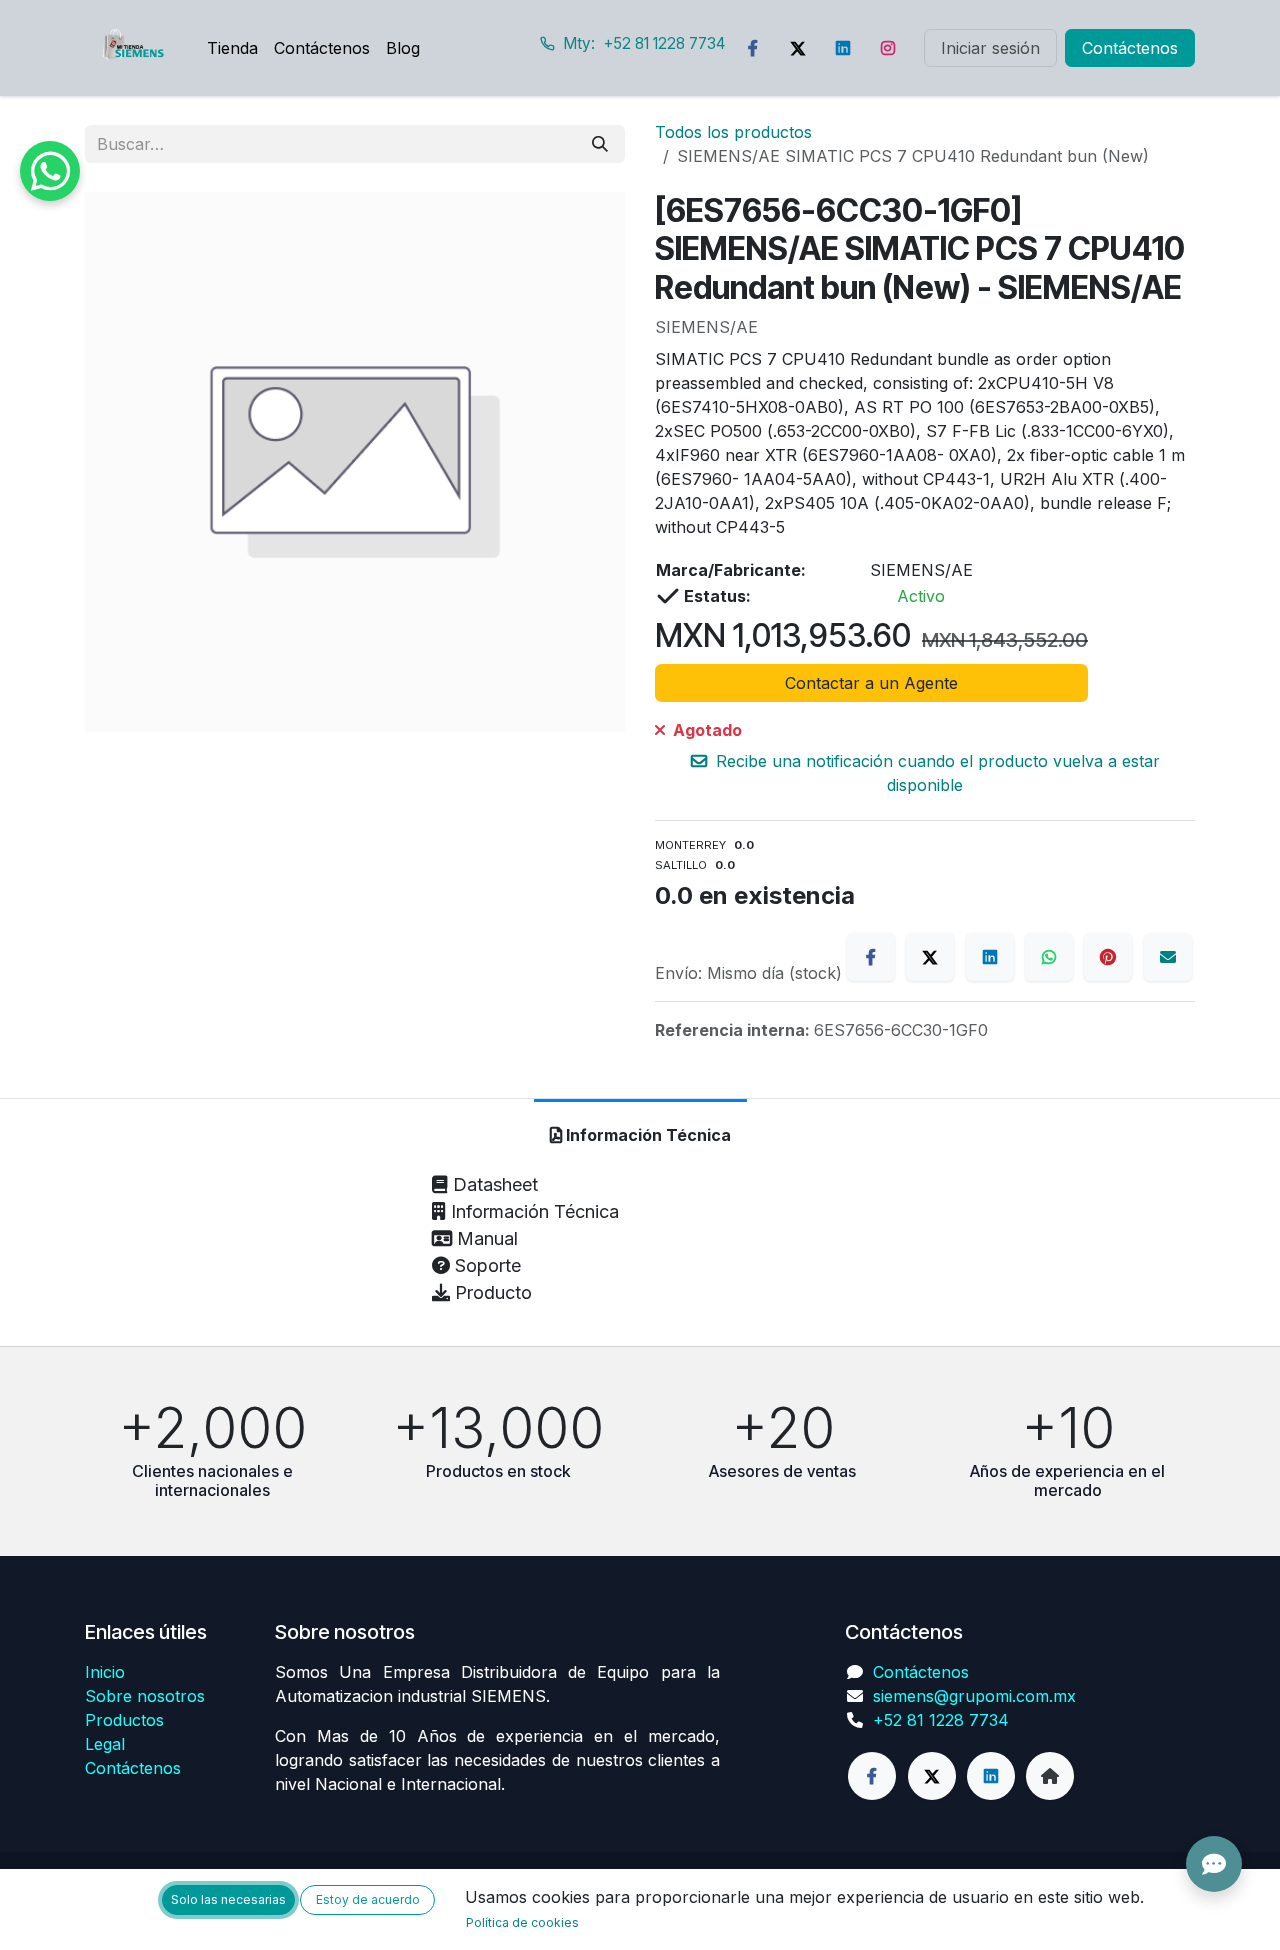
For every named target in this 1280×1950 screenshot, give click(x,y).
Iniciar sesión (990, 48)
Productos (124, 1720)
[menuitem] (232, 48)
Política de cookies (522, 1922)
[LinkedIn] (843, 48)
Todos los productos (733, 132)
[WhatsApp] (1049, 957)
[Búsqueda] (600, 144)
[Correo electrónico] (1168, 957)
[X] (930, 957)
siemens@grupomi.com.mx (974, 1696)
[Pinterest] (1108, 957)
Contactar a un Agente (871, 683)
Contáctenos (1130, 48)
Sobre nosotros (145, 1696)
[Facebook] (753, 48)
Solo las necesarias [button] (228, 1899)
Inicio (105, 1672)
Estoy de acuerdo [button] (368, 1899)
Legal (105, 1744)
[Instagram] (888, 48)
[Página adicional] (1050, 1776)
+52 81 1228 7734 (941, 1720)
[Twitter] (798, 48)
